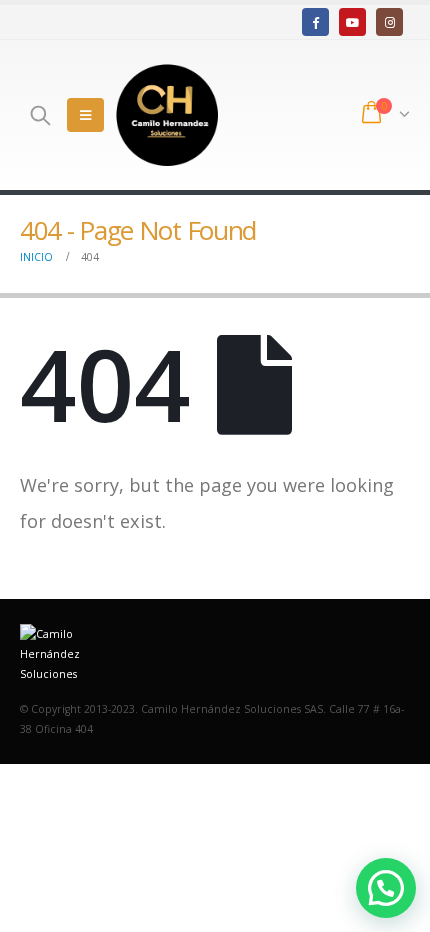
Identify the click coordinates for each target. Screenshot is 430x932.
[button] (386, 888)
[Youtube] (352, 21)
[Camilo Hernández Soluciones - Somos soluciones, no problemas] (167, 115)
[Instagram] (389, 21)
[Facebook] (315, 21)
